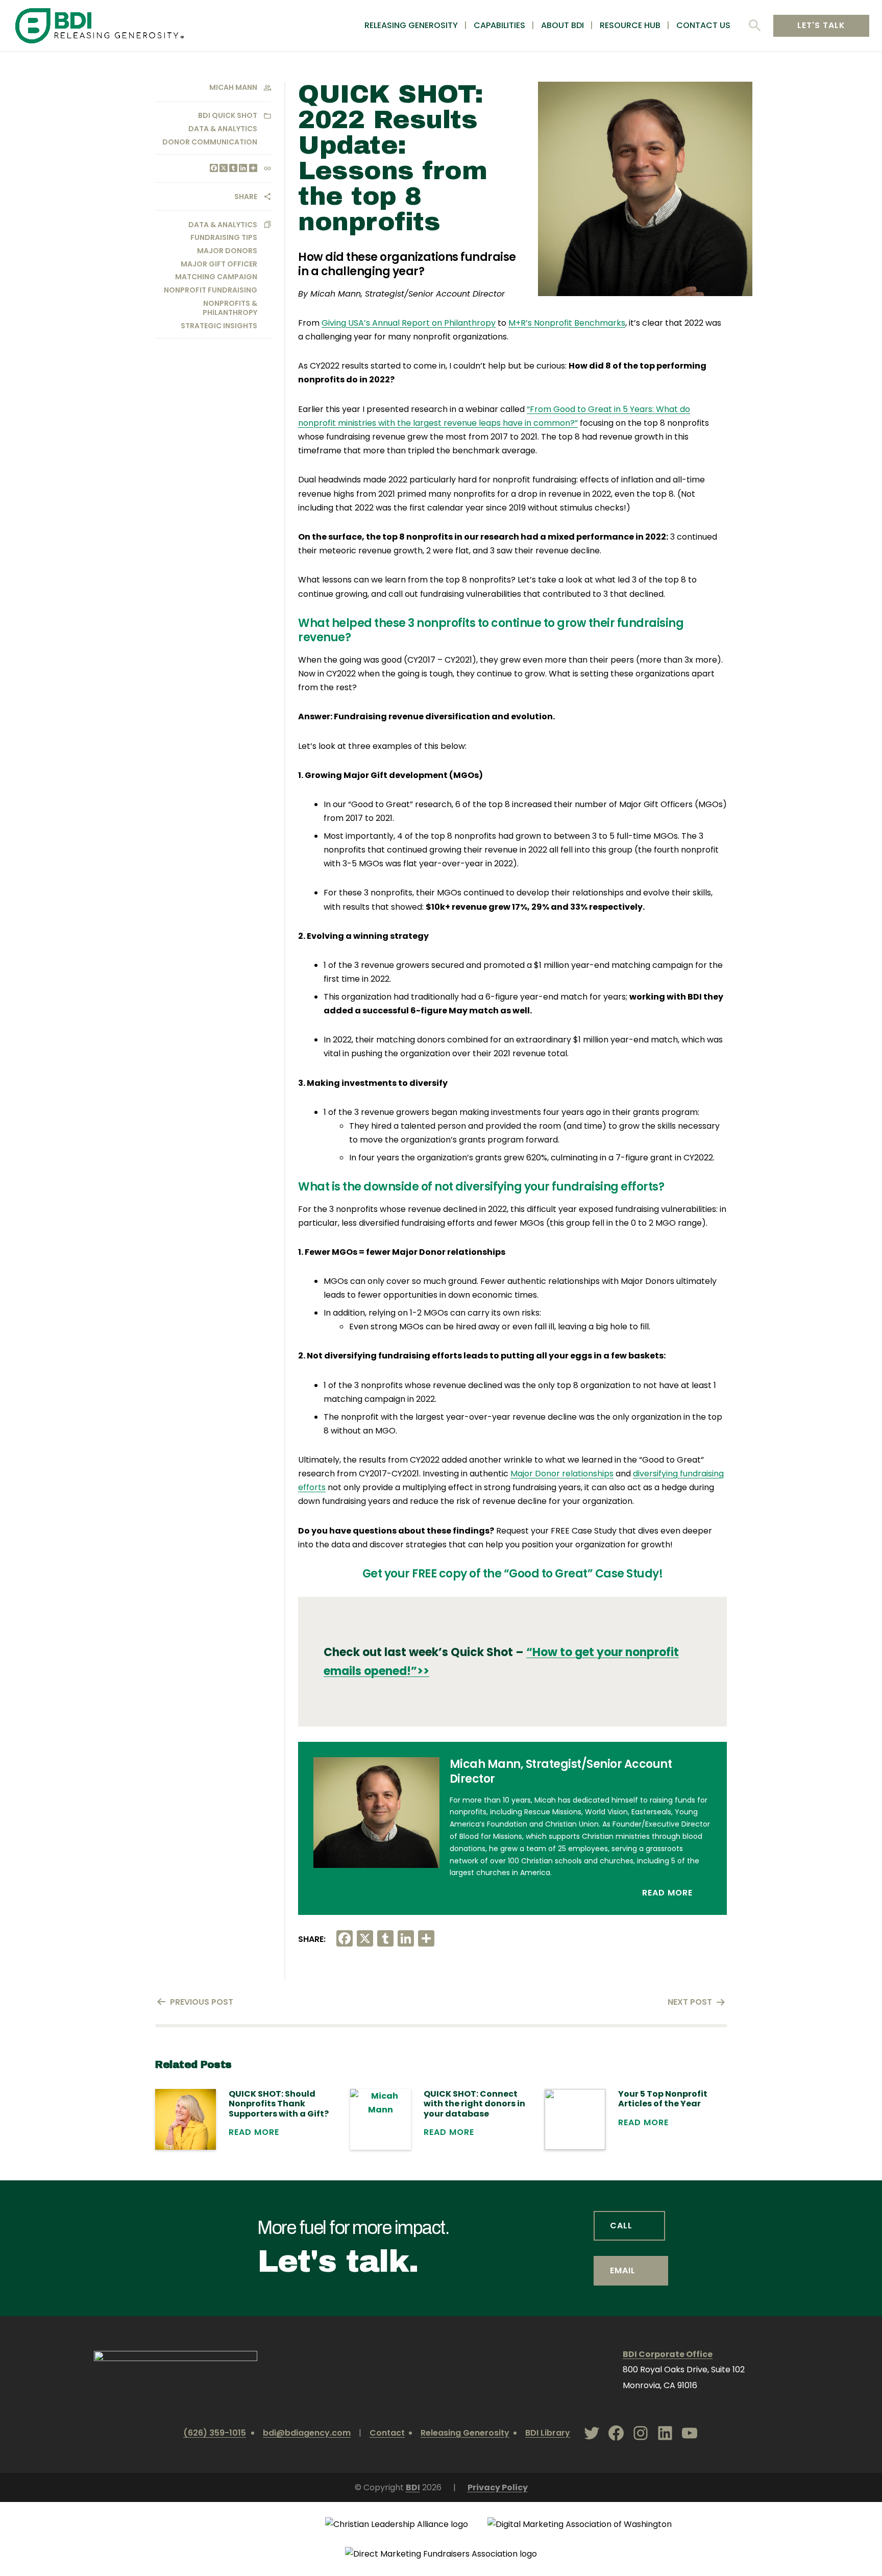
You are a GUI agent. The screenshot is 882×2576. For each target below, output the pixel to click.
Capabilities (499, 26)
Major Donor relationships (562, 1474)
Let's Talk (821, 25)
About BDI (562, 26)
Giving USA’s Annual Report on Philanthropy (409, 323)
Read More (669, 1893)
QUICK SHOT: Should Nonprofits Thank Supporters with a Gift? (279, 2104)
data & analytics (223, 225)
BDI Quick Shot (228, 115)
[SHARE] (252, 169)
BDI (413, 2487)
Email (623, 2270)
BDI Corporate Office (668, 2354)
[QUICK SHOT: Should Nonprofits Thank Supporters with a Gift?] (186, 2119)
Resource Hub (630, 26)
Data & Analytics (223, 129)
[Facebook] (213, 169)
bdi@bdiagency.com (307, 2433)
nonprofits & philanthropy (230, 308)
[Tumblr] (232, 169)
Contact (387, 2433)
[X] (223, 169)
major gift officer (219, 264)
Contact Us (703, 26)
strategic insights (219, 326)
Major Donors (227, 251)
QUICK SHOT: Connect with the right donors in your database (474, 2104)
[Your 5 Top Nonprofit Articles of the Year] (575, 2119)
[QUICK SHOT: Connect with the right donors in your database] (381, 2119)
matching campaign (216, 277)
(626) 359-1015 (215, 2433)
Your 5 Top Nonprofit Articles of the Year (663, 2099)
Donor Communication (210, 142)
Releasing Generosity (411, 26)
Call (621, 2226)
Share (246, 197)
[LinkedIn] (242, 169)
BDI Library (548, 2433)
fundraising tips (224, 237)
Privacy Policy (498, 2487)
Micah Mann (233, 87)
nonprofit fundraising (211, 290)
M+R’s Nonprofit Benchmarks (567, 323)
